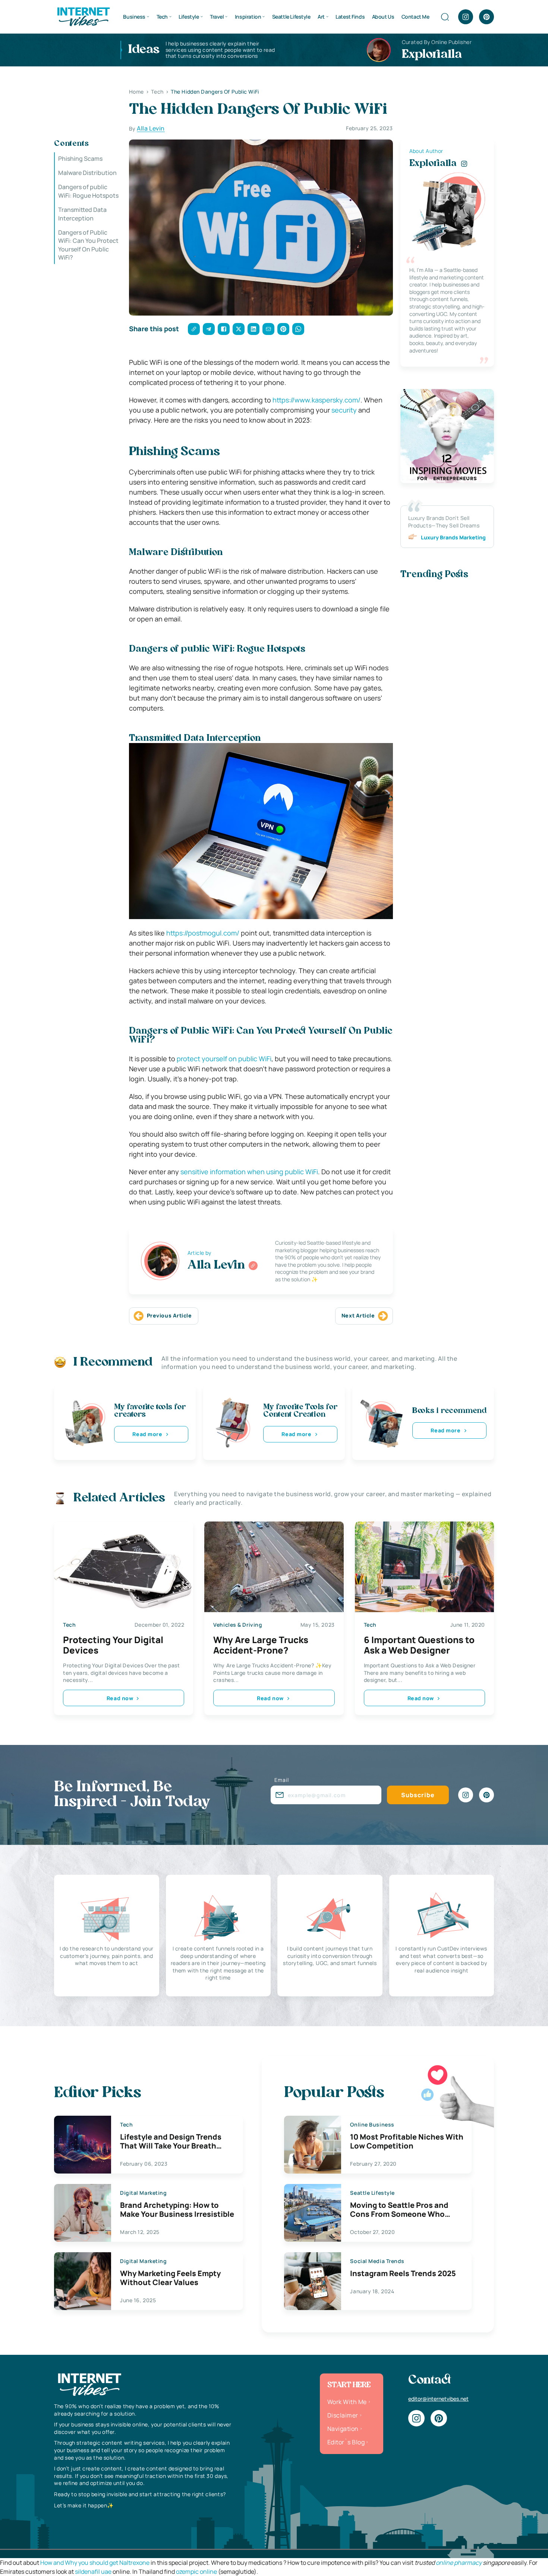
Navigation (343, 2429)
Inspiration (248, 17)
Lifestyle (189, 17)
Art (321, 17)
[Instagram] (466, 17)
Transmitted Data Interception (82, 214)
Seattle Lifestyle (291, 17)
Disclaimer (343, 2415)
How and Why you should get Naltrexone (95, 2563)
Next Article (358, 1315)
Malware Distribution (87, 173)
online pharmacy (459, 2563)
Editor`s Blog (346, 2442)
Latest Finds (350, 17)
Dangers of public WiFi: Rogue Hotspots (88, 191)
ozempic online (196, 2572)
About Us (383, 17)
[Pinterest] (486, 17)
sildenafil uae (93, 2572)
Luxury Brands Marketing (453, 537)
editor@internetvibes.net (438, 2399)
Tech (162, 17)
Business (134, 17)
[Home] (83, 16)
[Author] (253, 1266)
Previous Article (169, 1315)
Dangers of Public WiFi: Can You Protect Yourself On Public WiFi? (88, 245)
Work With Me (347, 2402)
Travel (217, 17)
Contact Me (415, 17)
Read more (147, 1434)
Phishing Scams (80, 159)
